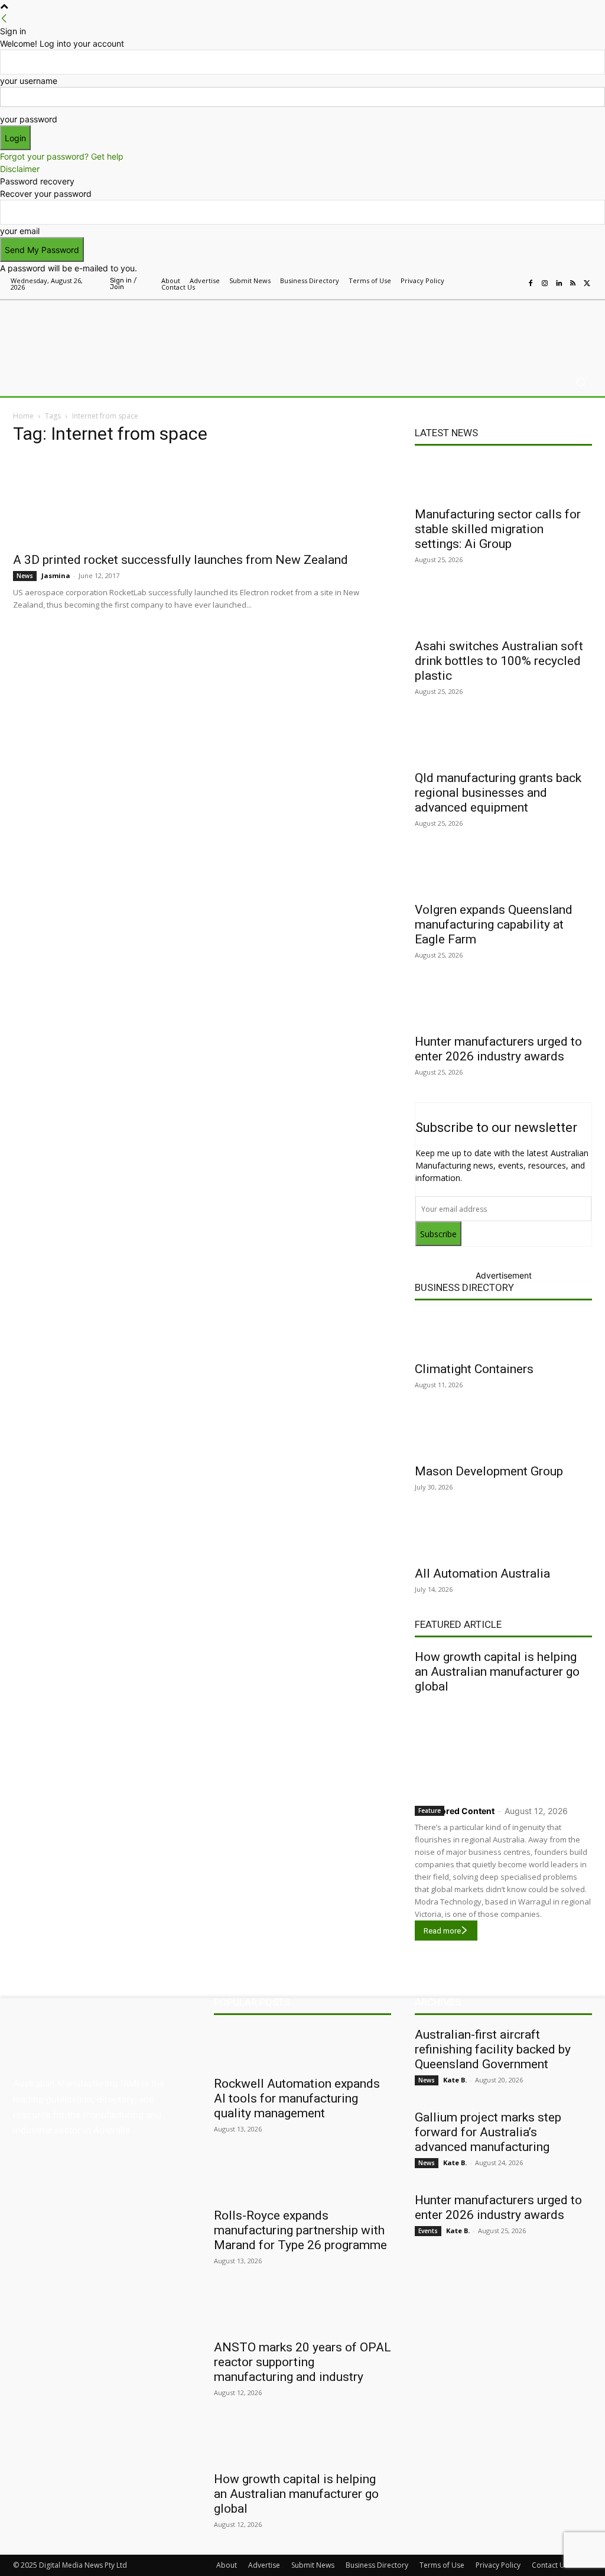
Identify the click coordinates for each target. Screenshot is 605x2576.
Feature (430, 1811)
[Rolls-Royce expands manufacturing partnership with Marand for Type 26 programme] (302, 2180)
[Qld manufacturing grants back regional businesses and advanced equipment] (503, 742)
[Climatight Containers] (503, 1334)
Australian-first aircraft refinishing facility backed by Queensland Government (493, 2049)
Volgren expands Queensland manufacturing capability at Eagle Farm (494, 924)
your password (29, 119)
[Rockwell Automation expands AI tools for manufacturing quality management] (302, 2048)
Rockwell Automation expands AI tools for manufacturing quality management (297, 2098)
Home (23, 416)
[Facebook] (531, 284)
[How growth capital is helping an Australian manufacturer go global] (503, 1747)
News (25, 576)
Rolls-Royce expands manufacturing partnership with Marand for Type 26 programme (300, 2230)
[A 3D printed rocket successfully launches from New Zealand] (202, 501)
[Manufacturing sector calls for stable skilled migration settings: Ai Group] (503, 479)
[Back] (4, 19)
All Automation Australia (482, 1573)
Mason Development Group (489, 1471)
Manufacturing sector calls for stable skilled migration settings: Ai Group (498, 529)
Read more (442, 1931)
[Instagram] (545, 284)
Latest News (446, 433)
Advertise (264, 2565)
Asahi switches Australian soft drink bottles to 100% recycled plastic (499, 661)
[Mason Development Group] (503, 1436)
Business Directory (464, 1287)
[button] (580, 382)
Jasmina (56, 575)
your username (29, 81)
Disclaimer (20, 169)
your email (20, 231)
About (227, 2565)
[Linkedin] (559, 284)
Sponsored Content (455, 1811)
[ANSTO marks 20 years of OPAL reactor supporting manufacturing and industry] (302, 2312)
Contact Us (550, 2565)
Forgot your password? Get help (62, 156)
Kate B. (455, 2080)
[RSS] (573, 284)
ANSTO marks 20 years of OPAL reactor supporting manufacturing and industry (302, 2362)
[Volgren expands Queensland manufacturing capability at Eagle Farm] (503, 874)
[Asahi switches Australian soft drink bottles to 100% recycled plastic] (503, 611)
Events (428, 2231)
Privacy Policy (498, 2565)
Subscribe (438, 1234)
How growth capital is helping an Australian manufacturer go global (497, 1672)
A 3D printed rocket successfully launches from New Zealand (180, 560)
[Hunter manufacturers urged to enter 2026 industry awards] (503, 1006)
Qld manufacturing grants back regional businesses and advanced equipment (498, 793)
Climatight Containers (474, 1369)
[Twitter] (587, 284)
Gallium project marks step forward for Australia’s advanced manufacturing (488, 2132)
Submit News (313, 2565)
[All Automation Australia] (503, 1538)
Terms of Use (442, 2565)
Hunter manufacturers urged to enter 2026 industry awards (498, 1049)
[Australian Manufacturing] (77, 331)
